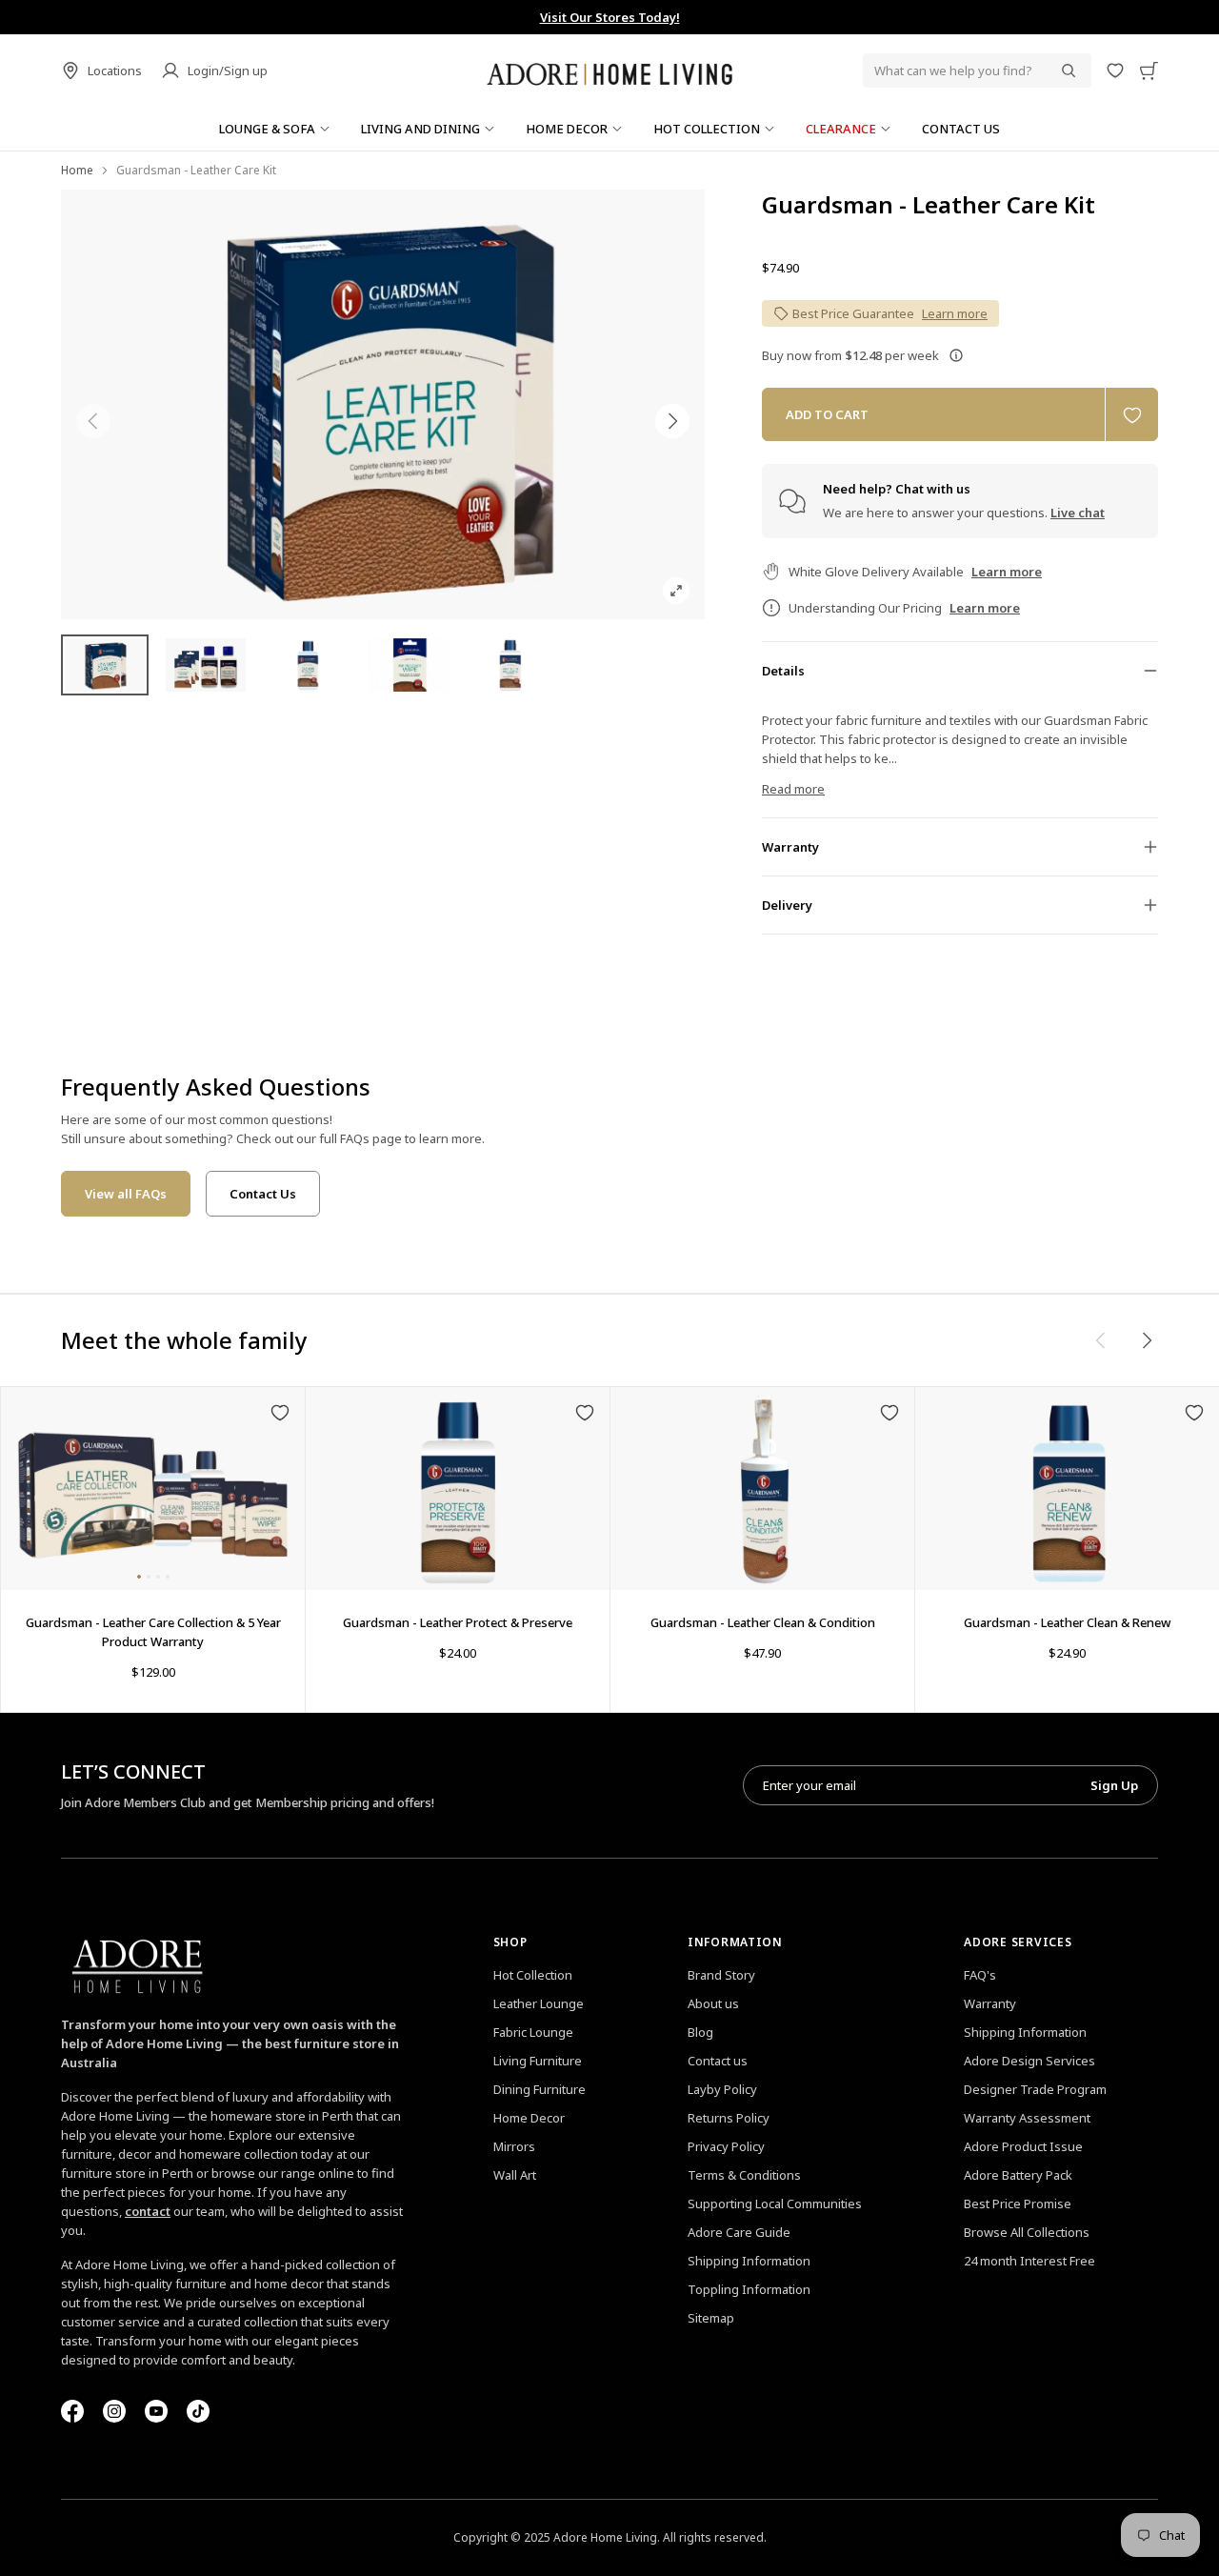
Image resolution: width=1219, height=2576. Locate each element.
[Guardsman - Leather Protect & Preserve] (458, 1489)
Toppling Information (749, 2289)
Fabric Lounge (533, 2032)
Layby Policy (722, 2089)
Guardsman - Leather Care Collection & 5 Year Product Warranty (153, 1632)
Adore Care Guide (739, 2232)
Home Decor (529, 2118)
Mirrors (514, 2146)
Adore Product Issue (1023, 2146)
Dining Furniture (540, 2089)
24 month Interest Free (1029, 2261)
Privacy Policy (726, 2146)
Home (77, 170)
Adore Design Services (1029, 2061)
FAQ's (980, 1975)
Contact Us (263, 1194)
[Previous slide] (93, 421)
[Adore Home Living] (609, 70)
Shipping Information (749, 2261)
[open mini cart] (1149, 70)
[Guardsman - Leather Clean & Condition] (762, 1489)
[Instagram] (114, 2411)
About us (713, 2003)
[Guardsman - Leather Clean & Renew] (1067, 1489)
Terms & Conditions (744, 2175)
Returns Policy (729, 2118)
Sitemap (711, 2318)
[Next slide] (672, 421)
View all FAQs (126, 1194)
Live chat (1078, 513)
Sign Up (1114, 1785)
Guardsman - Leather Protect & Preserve (458, 1622)
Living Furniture (538, 2061)
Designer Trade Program (1035, 2089)
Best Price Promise (1018, 2204)
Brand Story (721, 1975)
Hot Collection (533, 1975)
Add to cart (827, 414)
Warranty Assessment (1027, 2118)
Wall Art (515, 2175)
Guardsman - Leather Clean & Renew (1067, 1622)
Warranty (990, 2003)
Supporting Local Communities (775, 2204)
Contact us (718, 2061)
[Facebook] (72, 2411)
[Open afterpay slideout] (956, 355)
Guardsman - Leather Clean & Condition (763, 1622)
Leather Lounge (539, 2003)
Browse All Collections (1027, 2232)
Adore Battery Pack (1018, 2175)
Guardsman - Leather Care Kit (929, 205)
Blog (700, 2032)
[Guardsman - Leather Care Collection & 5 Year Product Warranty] (153, 1489)
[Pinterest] (156, 2411)
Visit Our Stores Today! (610, 17)
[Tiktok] (198, 2411)
